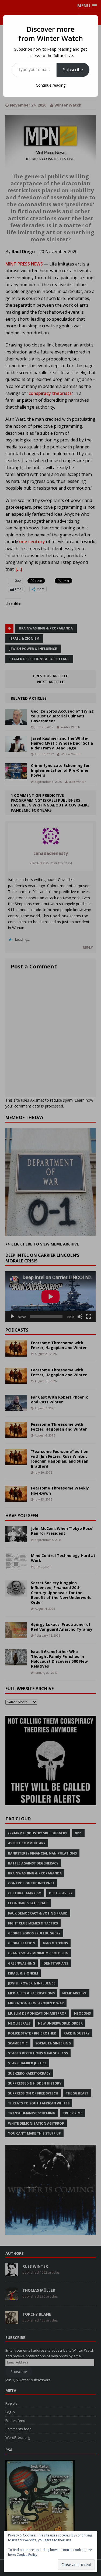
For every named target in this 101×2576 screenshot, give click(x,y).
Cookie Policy (27, 2555)
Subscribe (73, 70)
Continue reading (51, 85)
